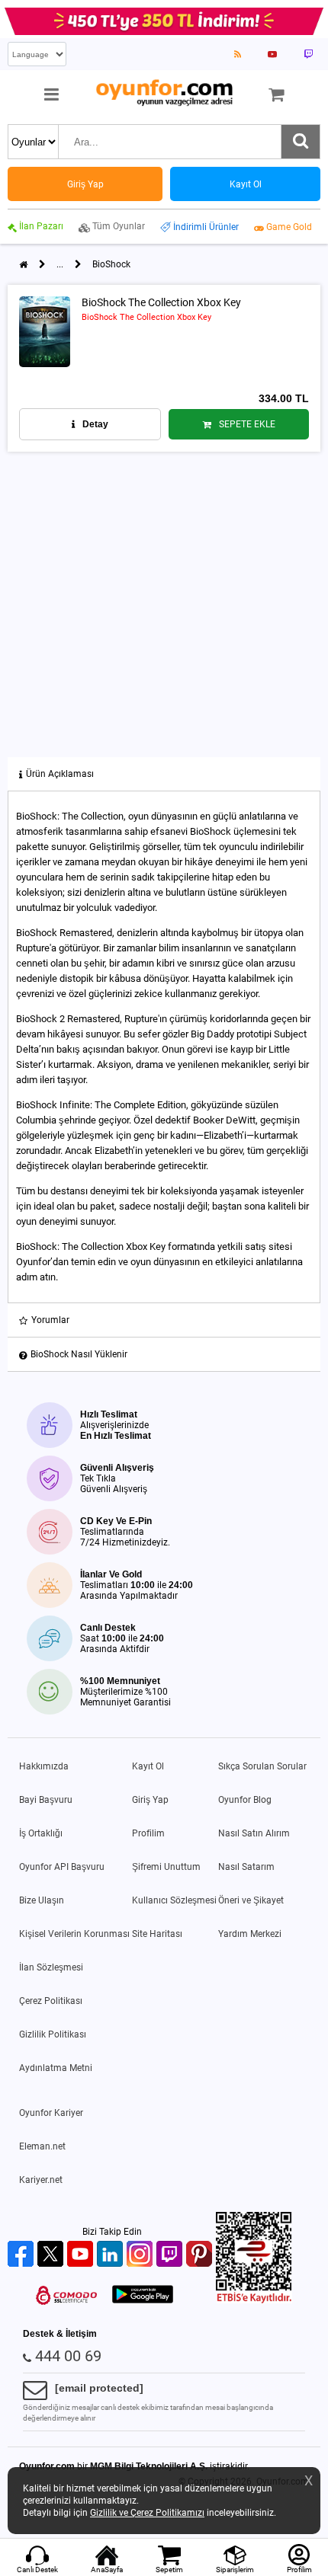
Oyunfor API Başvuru (62, 1867)
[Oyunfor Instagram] (141, 2255)
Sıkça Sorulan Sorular (262, 1766)
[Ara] (301, 142)
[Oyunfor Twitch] (171, 2255)
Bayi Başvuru (46, 1800)
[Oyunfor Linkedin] (112, 2255)
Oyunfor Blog (245, 1800)
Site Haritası (157, 1934)
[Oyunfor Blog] (238, 54)
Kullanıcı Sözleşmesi (174, 1900)
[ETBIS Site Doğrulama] (254, 2300)
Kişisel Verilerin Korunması (74, 1934)
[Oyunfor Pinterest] (201, 2255)
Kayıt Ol (148, 1766)
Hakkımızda (44, 1766)
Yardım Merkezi (250, 1934)
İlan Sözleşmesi (51, 1967)
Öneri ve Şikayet (251, 1900)
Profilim (148, 1833)
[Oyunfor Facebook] (23, 2255)
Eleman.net (42, 2146)
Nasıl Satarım (246, 1867)
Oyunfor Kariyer (51, 2113)
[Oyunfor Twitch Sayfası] (308, 54)
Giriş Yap (150, 1800)
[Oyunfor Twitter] (52, 2255)
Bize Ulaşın (42, 1900)
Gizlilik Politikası (53, 2034)
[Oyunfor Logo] (164, 93)
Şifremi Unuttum (166, 1867)
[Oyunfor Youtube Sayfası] (272, 54)
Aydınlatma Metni (56, 2068)
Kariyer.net (41, 2180)
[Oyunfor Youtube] (82, 2255)
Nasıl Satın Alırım (254, 1833)
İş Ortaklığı (41, 1833)
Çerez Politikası (51, 2001)
